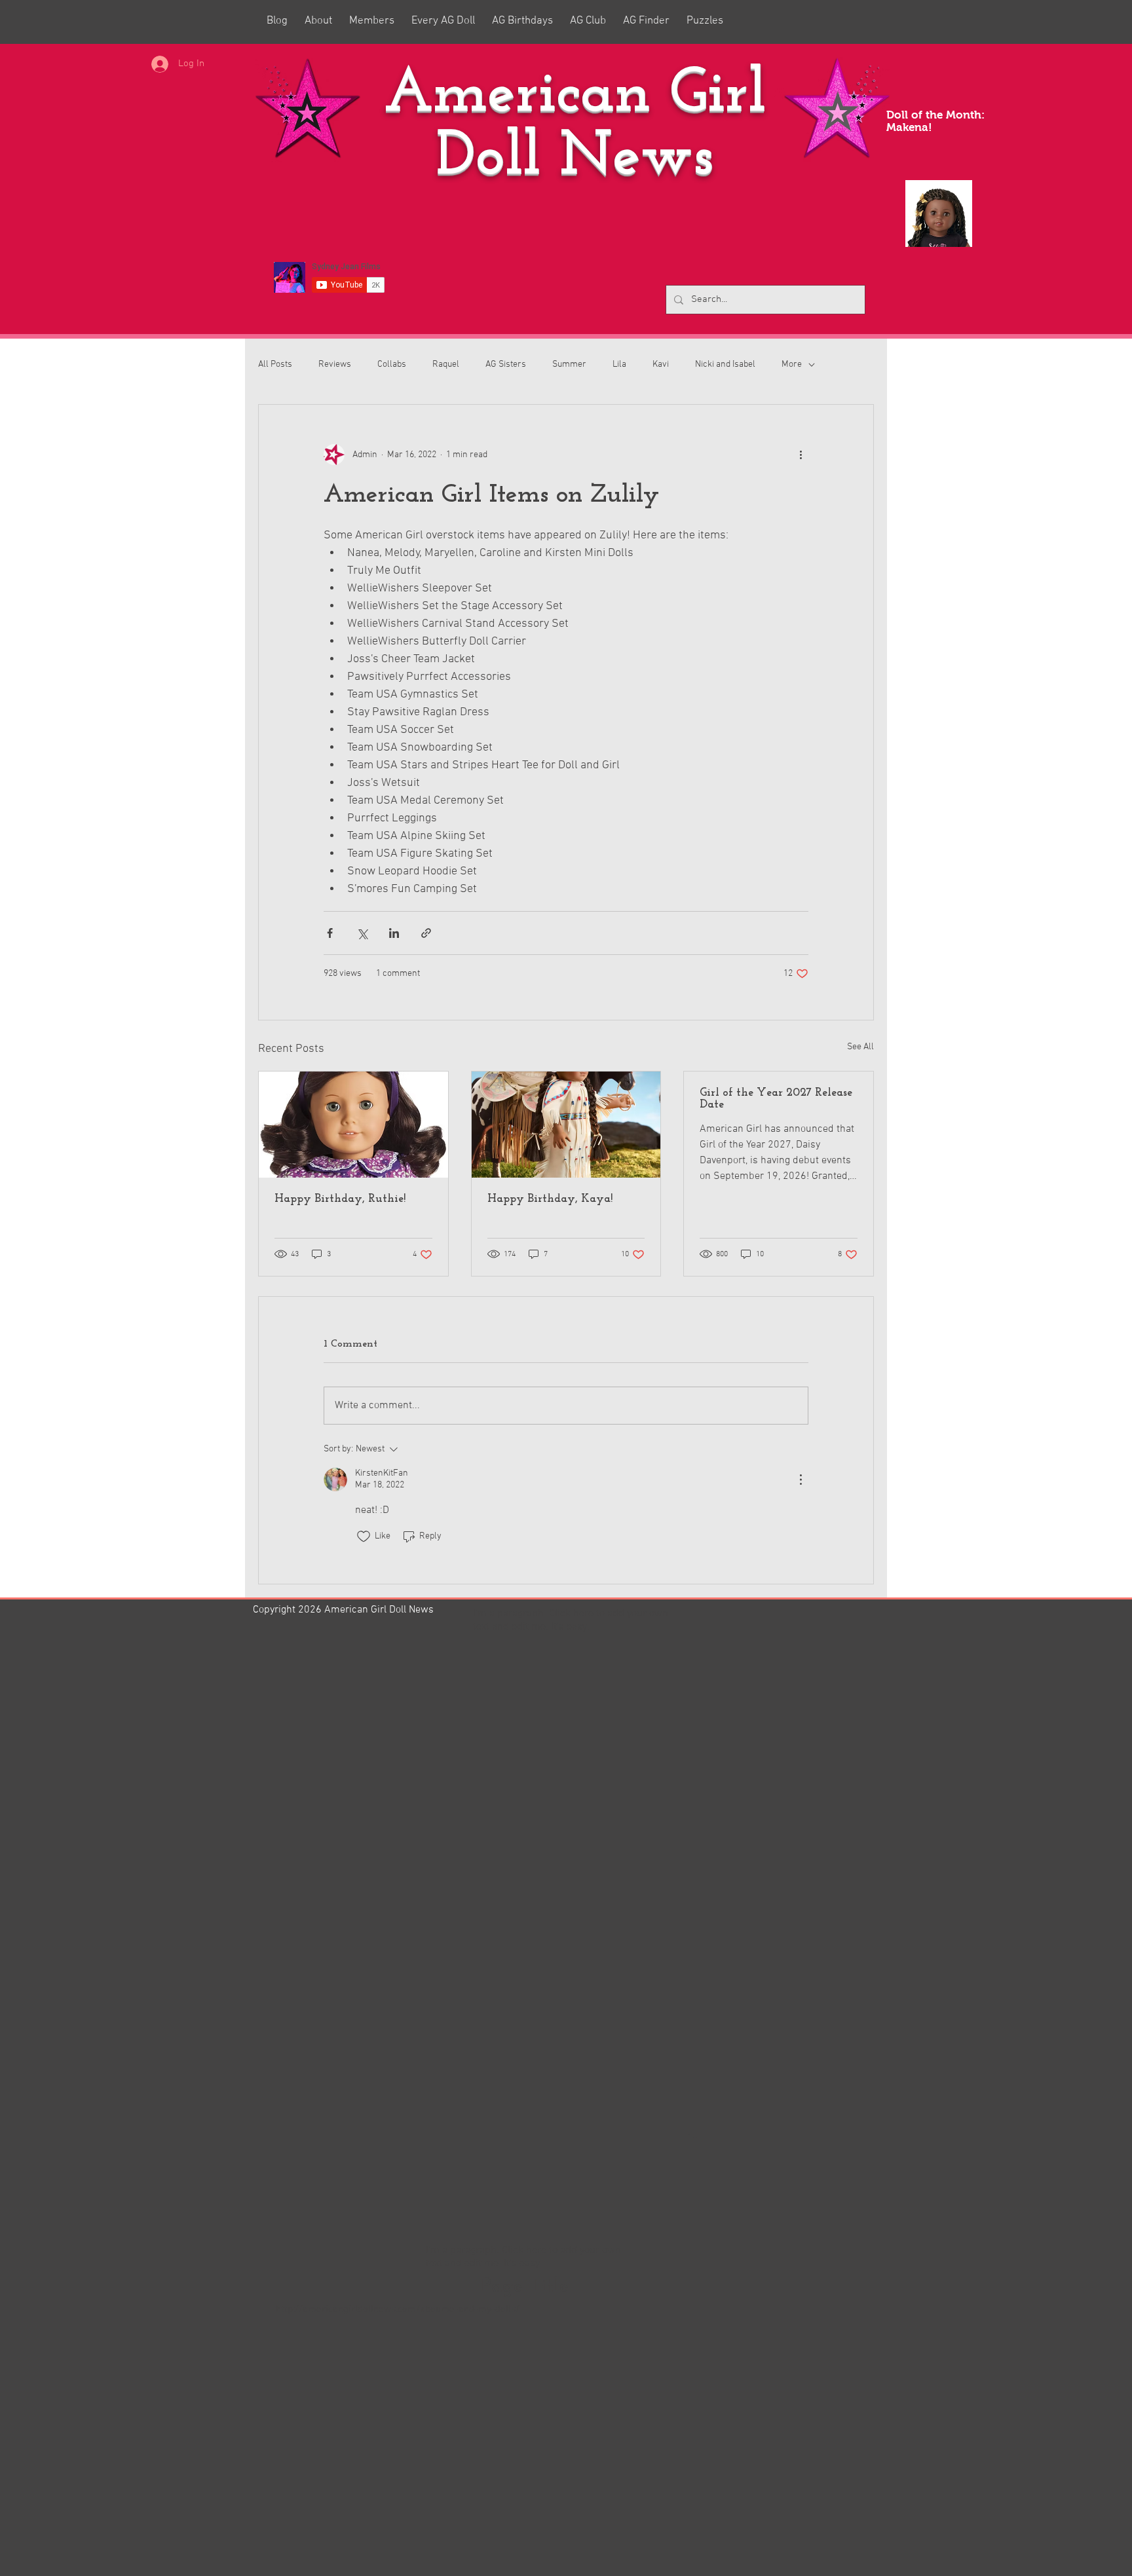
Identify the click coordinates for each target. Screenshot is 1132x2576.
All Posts (275, 364)
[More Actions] (801, 1480)
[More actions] (801, 455)
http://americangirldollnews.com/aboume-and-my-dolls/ (398, 2309)
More (792, 364)
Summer (569, 364)
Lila (619, 364)
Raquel (446, 364)
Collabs (392, 364)
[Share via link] (426, 933)
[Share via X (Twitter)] (362, 933)
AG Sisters (506, 364)
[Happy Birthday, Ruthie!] (353, 1125)
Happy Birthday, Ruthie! (340, 1199)
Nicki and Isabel (725, 364)
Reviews (335, 364)
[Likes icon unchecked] (364, 1537)
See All (860, 1047)
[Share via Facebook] (330, 933)
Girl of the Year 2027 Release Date (776, 1099)
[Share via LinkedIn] (394, 933)
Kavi (661, 364)
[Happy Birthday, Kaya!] (566, 1125)
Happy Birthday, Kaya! (550, 1199)
